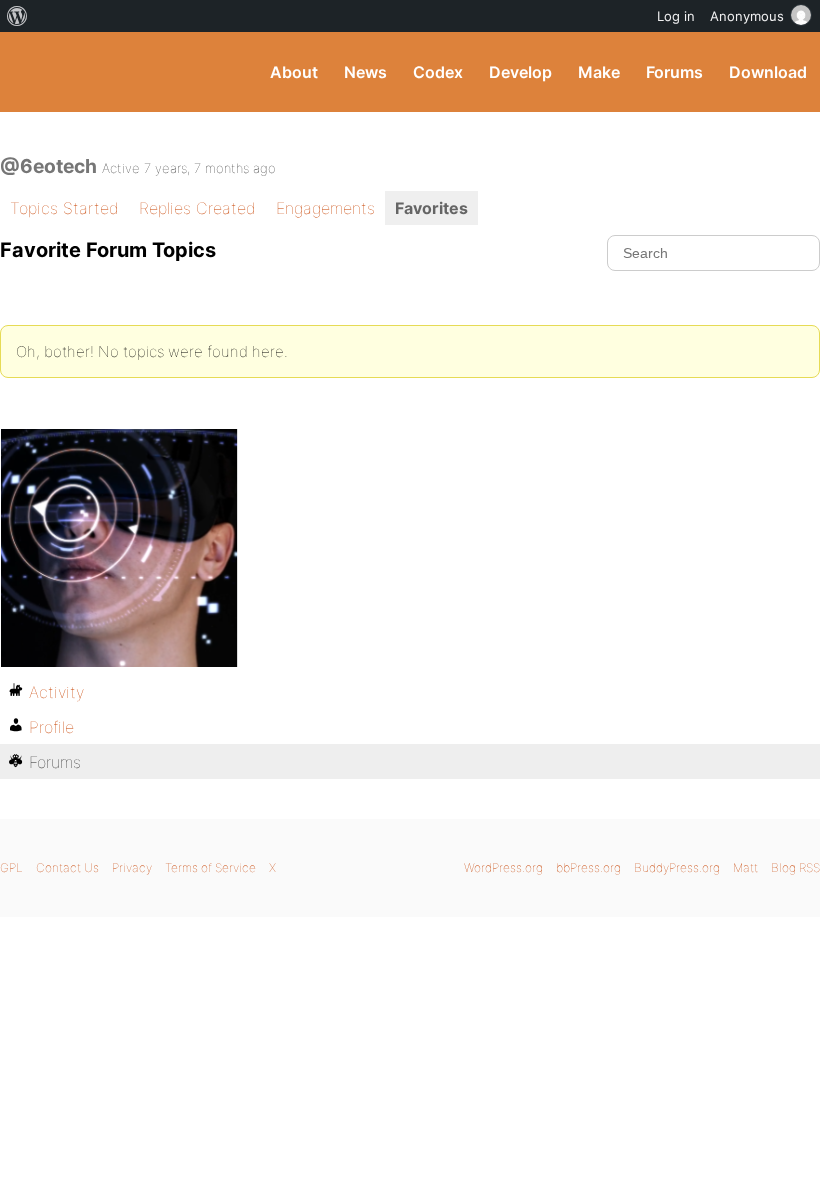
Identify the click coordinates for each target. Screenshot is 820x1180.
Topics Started (64, 208)
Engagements (325, 208)
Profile (51, 727)
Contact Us (67, 867)
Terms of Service (210, 867)
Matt (745, 867)
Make (599, 72)
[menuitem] (17, 16)
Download (768, 72)
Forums (674, 72)
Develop (520, 72)
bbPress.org (588, 867)
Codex (438, 72)
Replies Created (197, 208)
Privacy (132, 867)
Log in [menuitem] (676, 16)
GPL (11, 867)
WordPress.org (503, 867)
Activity (56, 692)
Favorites (431, 208)
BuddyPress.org (32, 72)
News (365, 72)
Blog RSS (795, 867)
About (294, 72)
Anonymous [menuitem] (747, 16)
